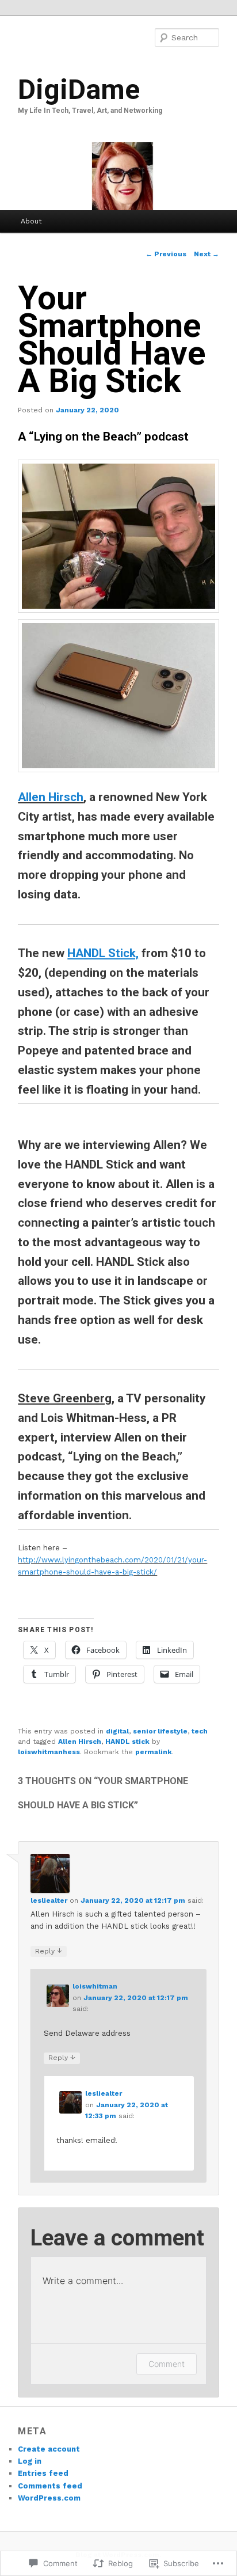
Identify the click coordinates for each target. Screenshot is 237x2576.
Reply (49, 1951)
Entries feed (43, 2473)
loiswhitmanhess (49, 1752)
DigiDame (79, 90)
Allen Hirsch (51, 797)
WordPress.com (49, 2498)
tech (200, 1731)
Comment (167, 2364)
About (31, 221)
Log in (30, 2461)
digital (117, 1731)
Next (207, 254)
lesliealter (49, 1900)
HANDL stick (127, 1742)
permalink (154, 1752)
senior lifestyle (160, 1731)
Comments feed (50, 2486)
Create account (49, 2449)
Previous (166, 254)
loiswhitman (95, 1986)
